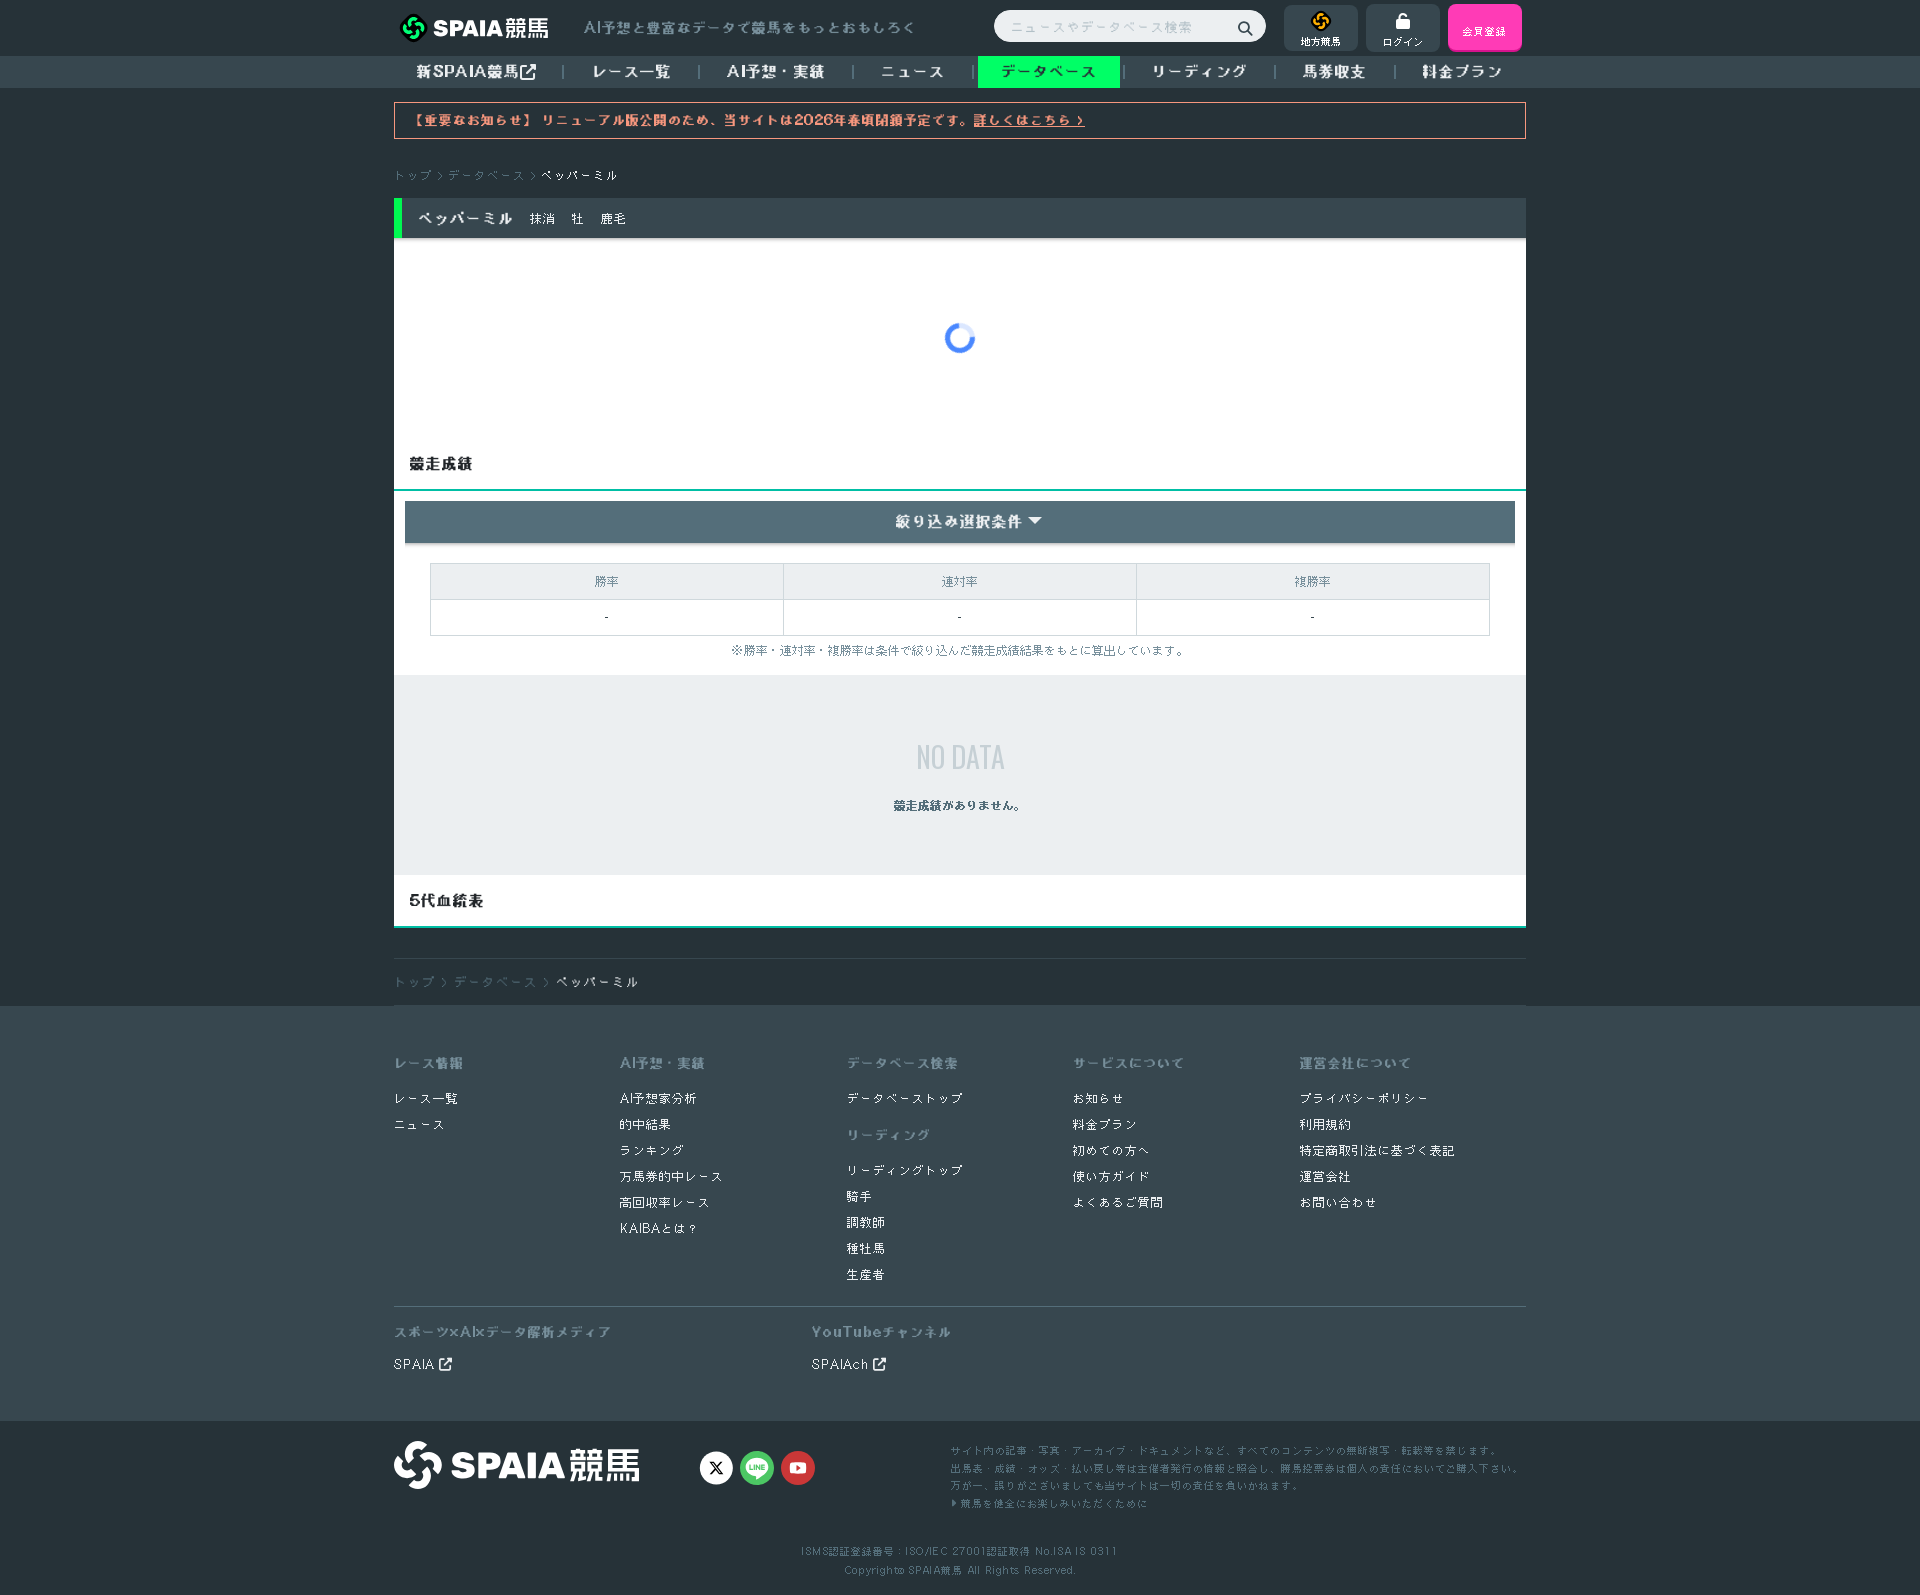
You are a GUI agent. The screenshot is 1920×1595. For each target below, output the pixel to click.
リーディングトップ (905, 1170)
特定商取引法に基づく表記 (1378, 1150)
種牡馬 (866, 1248)
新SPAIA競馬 (468, 71)
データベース (1049, 71)
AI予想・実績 (776, 71)
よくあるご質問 (1118, 1202)
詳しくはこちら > (1029, 120)
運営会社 (1326, 1176)
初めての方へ (1112, 1150)
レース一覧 (632, 71)
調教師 (866, 1222)
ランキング (652, 1150)
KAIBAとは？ (660, 1228)
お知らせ (1099, 1098)
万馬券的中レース (672, 1176)
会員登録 (1485, 30)
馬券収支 (1335, 71)
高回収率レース (665, 1202)
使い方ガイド (1112, 1176)
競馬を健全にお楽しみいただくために (1052, 1502)
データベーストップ (905, 1098)
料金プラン (1105, 1124)
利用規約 (1326, 1124)
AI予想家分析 (659, 1098)
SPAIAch (842, 1364)
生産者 (866, 1274)
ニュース (913, 71)
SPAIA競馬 (935, 1569)
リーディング (1200, 71)
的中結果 (646, 1124)
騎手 (860, 1196)
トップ (413, 175)
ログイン (1403, 41)
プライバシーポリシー (1365, 1098)
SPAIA (416, 1364)
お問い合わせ (1339, 1202)
